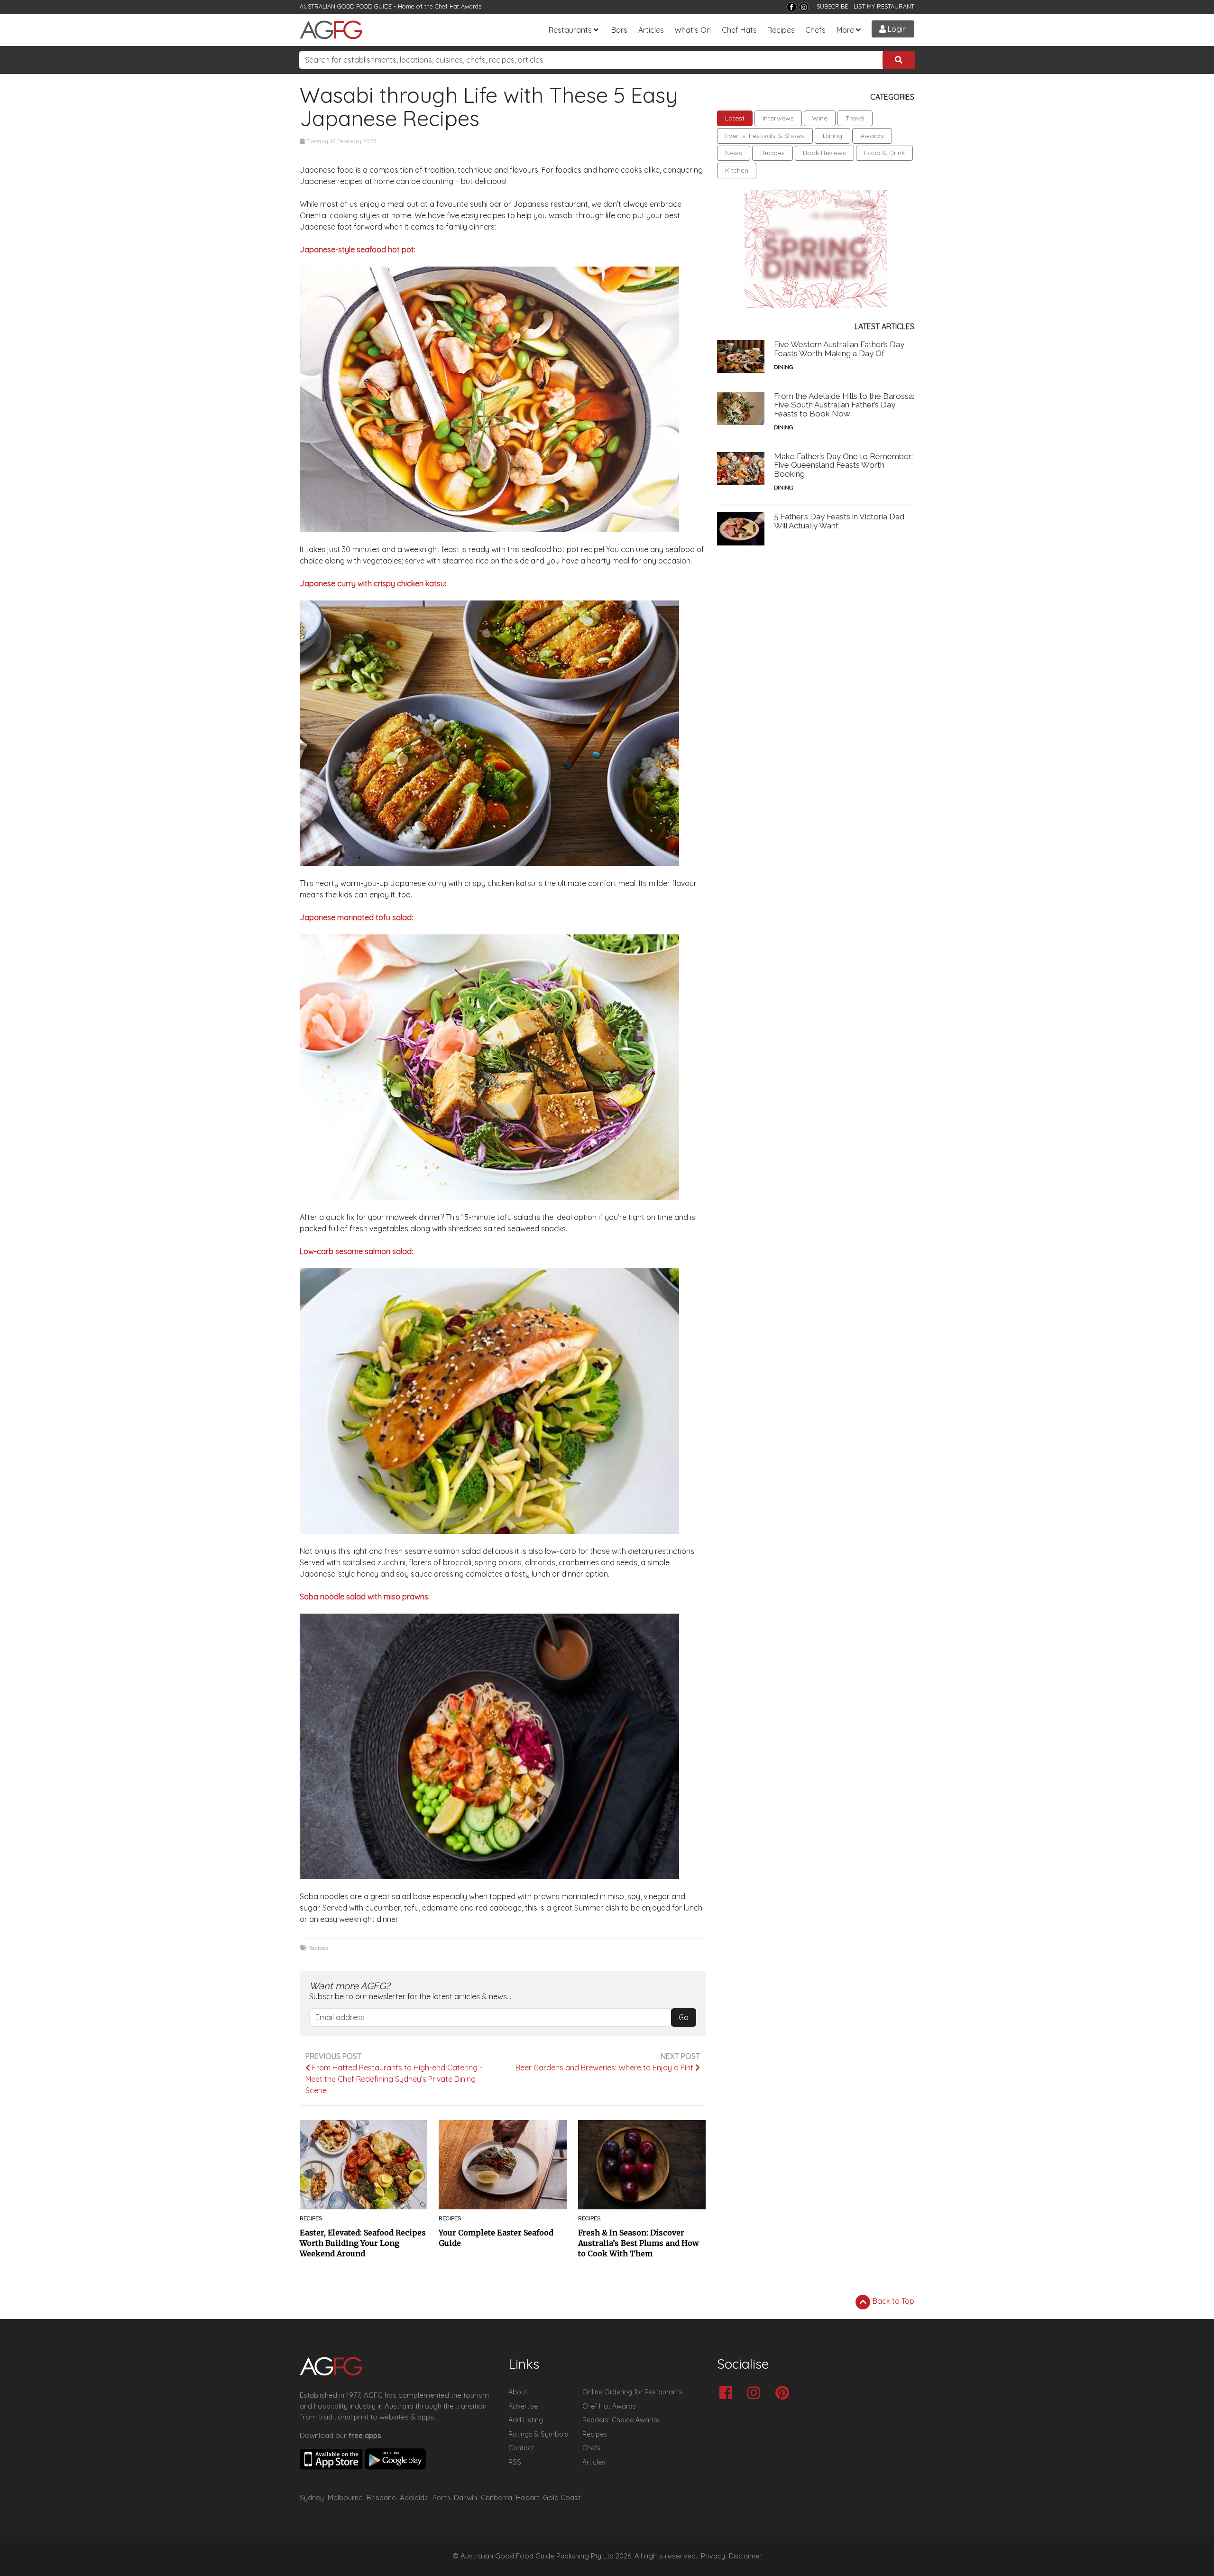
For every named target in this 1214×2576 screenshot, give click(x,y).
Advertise (523, 2406)
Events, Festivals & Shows (765, 136)
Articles (651, 30)
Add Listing (526, 2420)
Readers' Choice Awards (621, 2420)
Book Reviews (824, 153)
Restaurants (570, 30)
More (845, 30)
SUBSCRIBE (832, 6)
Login (896, 29)
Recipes (781, 30)
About (518, 2392)
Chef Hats (739, 30)
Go (684, 2017)
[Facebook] (791, 7)
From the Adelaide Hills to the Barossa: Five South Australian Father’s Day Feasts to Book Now (844, 405)
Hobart (528, 2498)
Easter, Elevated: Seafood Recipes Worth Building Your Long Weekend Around (363, 2243)
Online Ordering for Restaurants (632, 2392)
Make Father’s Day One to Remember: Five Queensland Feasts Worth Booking (843, 465)
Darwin (465, 2498)
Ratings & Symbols (538, 2434)
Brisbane (381, 2498)
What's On (693, 30)
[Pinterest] (785, 2394)
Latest (735, 118)
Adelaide (414, 2498)
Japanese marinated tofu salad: (356, 917)
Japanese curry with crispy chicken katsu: (373, 583)
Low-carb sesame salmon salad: (356, 1251)
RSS (515, 2462)
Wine (820, 118)
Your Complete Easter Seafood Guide (496, 2238)
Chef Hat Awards (458, 6)
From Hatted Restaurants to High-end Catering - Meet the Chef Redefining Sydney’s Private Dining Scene (394, 2079)
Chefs (815, 30)
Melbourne (345, 2498)
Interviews (778, 118)
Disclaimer (745, 2556)
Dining (832, 136)
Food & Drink (884, 153)
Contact (521, 2448)
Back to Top (892, 2301)
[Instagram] (804, 7)
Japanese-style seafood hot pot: (358, 249)
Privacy (713, 2556)
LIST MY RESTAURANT (884, 6)
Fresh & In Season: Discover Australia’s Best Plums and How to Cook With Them (639, 2243)
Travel (855, 118)
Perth (441, 2498)
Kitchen (737, 170)
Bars (619, 30)
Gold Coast (562, 2498)
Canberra (497, 2498)
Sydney (312, 2498)
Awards (872, 136)
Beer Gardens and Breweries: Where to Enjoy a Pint (605, 2068)
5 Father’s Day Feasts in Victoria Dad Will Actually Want (839, 521)
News (734, 153)
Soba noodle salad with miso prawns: (365, 1597)
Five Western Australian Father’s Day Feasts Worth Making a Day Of (839, 349)
